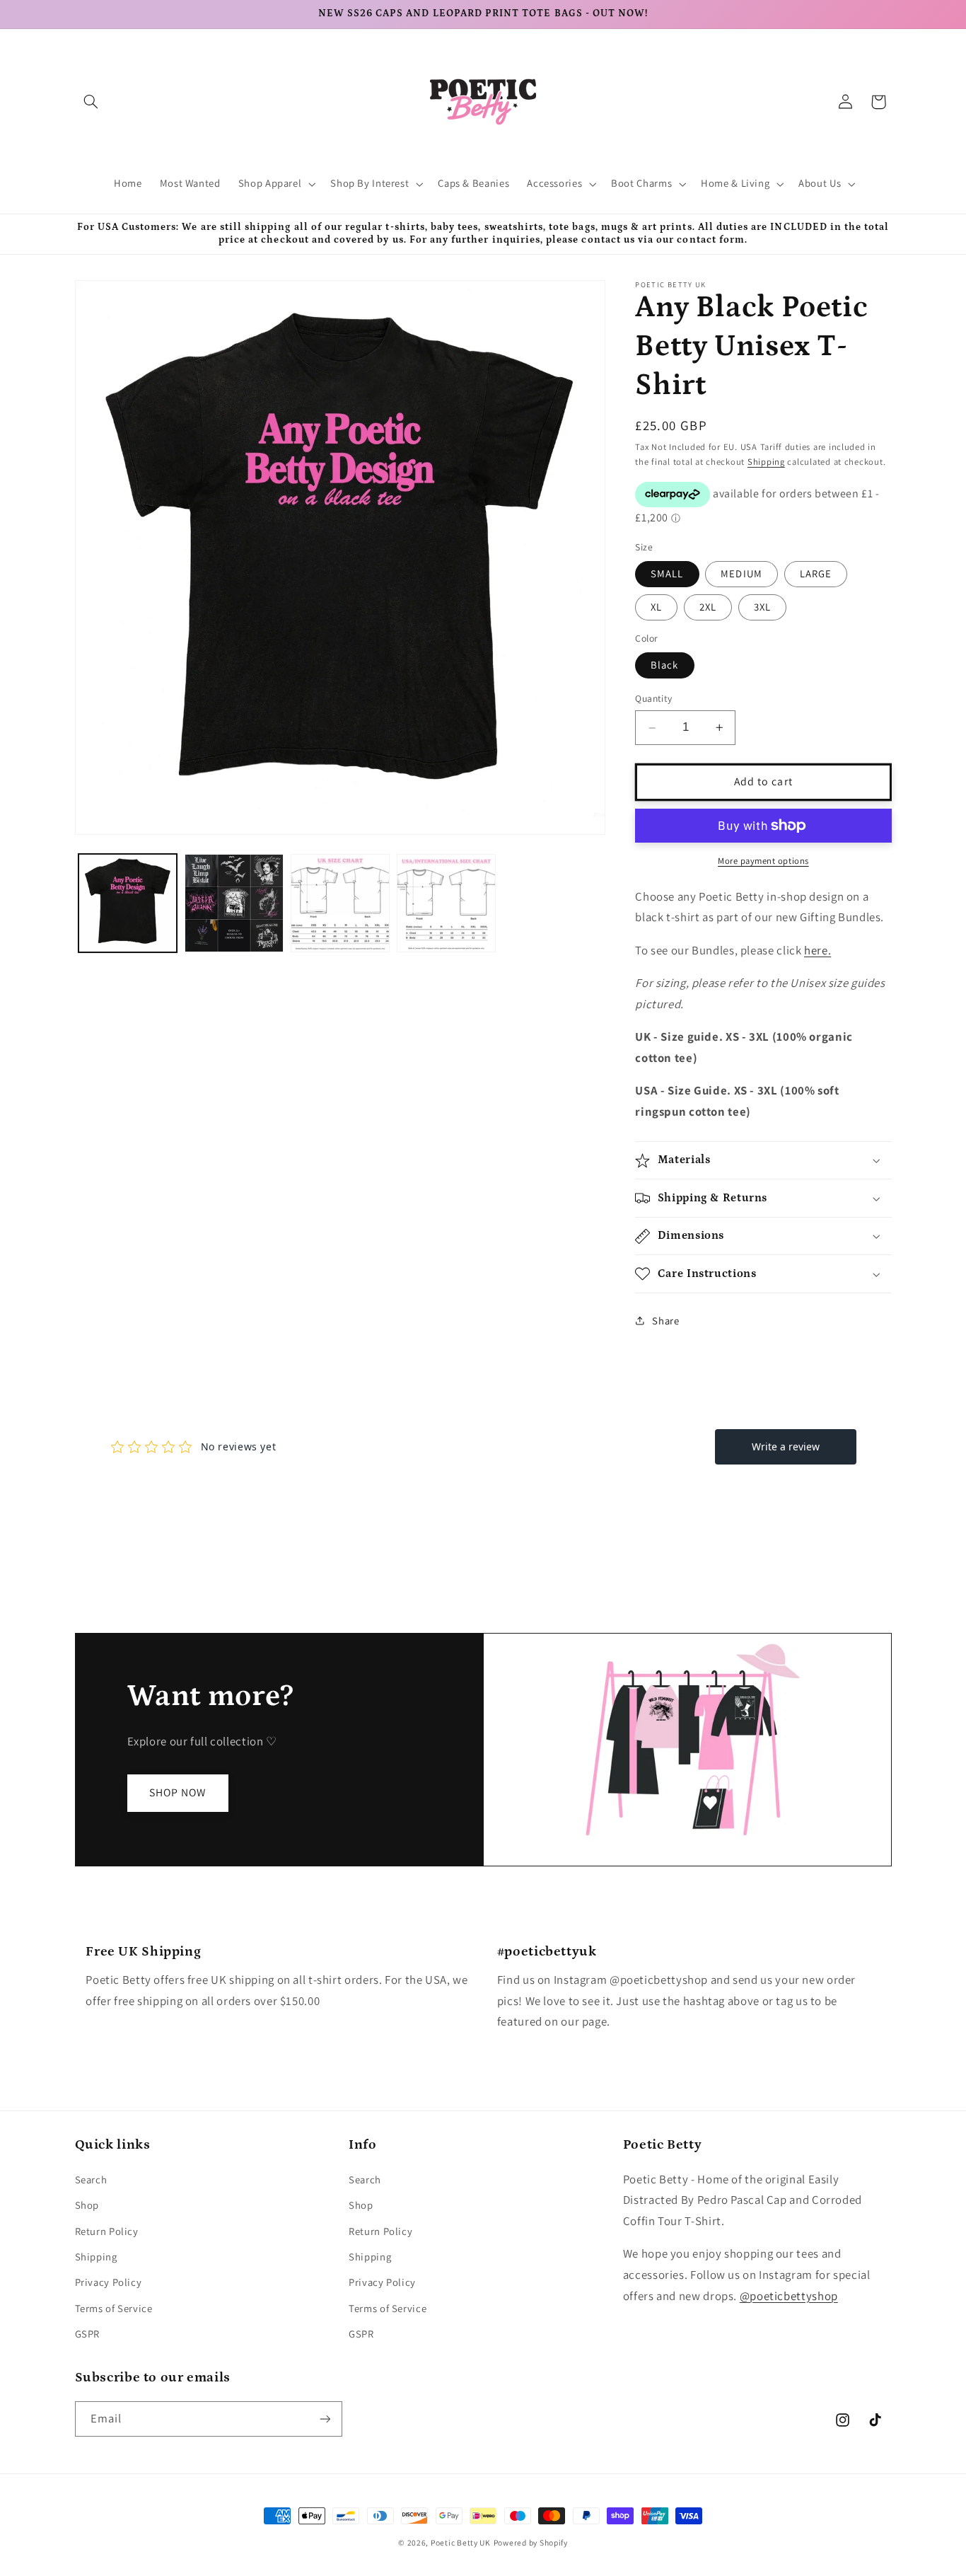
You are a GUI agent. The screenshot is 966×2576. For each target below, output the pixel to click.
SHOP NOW (178, 1792)
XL (656, 607)
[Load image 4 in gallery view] (446, 903)
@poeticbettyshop (789, 2296)
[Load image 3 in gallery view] (340, 903)
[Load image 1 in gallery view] (128, 903)
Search (91, 2179)
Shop (87, 2205)
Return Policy (107, 2231)
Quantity (653, 699)
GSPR (88, 2334)
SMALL (667, 573)
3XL (762, 607)
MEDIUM (741, 573)
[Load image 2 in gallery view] (234, 903)
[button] (91, 102)
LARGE (816, 573)
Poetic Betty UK (461, 2542)
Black (664, 665)
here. (817, 950)
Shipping (766, 462)
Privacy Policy (109, 2282)
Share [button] (665, 1321)
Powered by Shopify (531, 2542)
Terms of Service (114, 2308)
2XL (708, 607)
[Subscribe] (325, 2419)
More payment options (763, 861)
